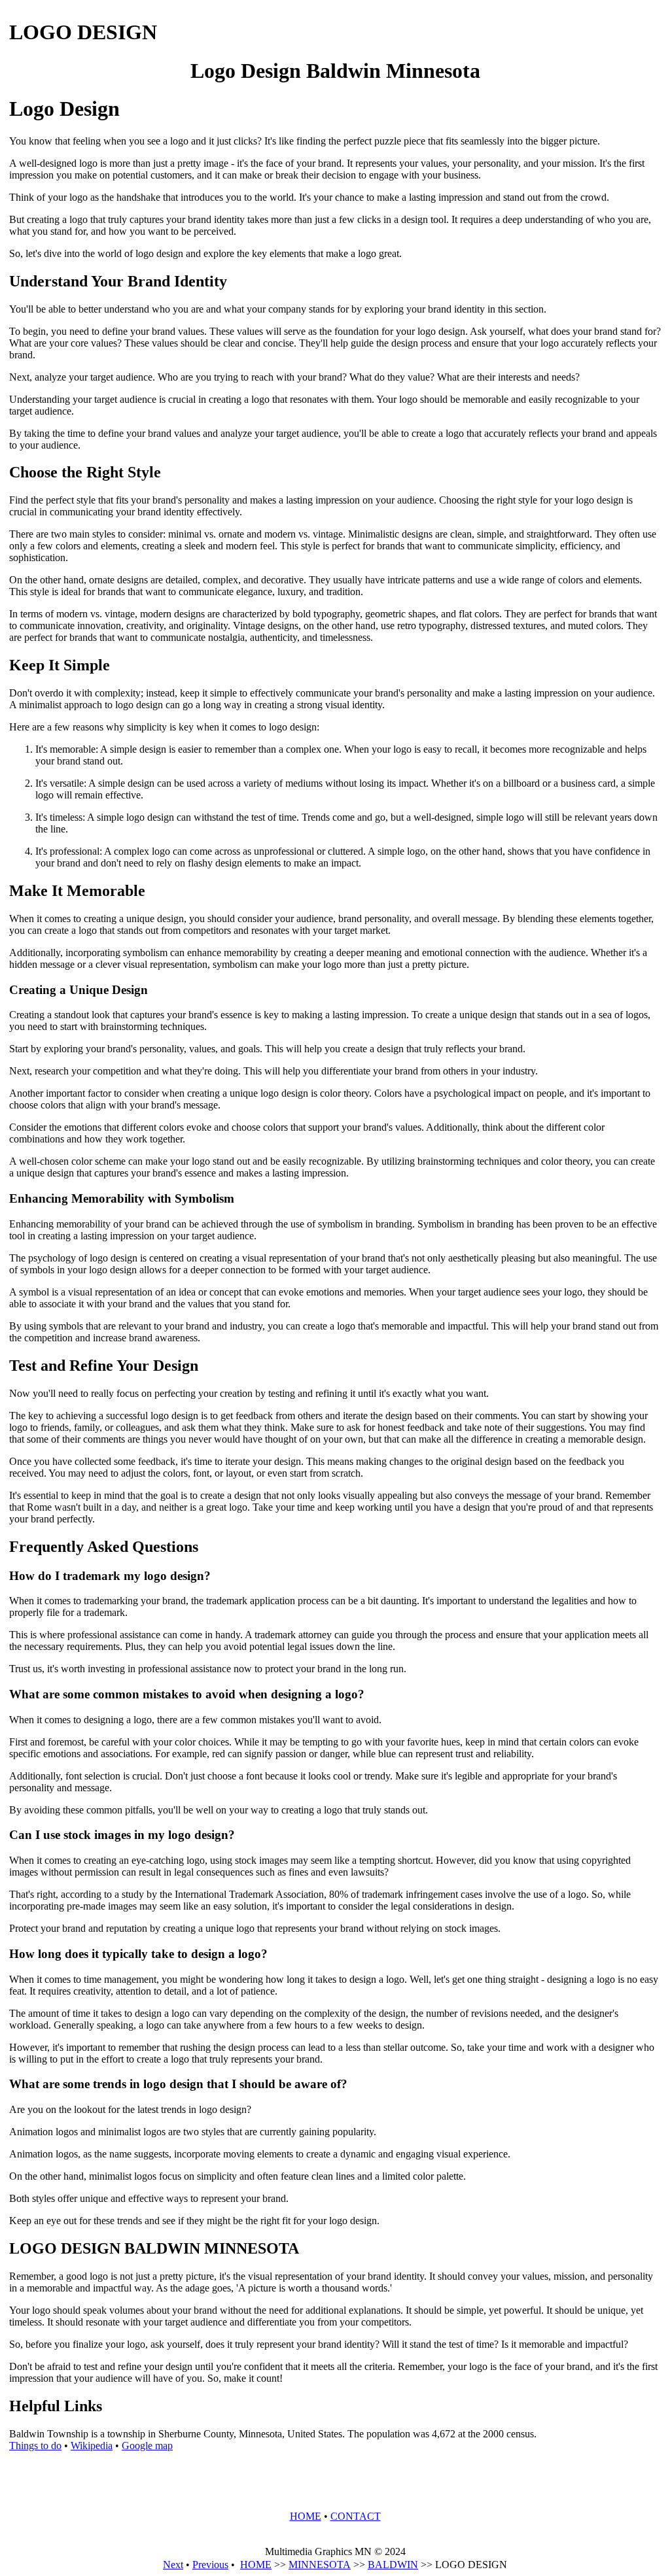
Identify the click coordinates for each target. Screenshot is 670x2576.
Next (173, 2565)
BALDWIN (393, 2565)
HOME (306, 2516)
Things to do (35, 2446)
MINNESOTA (320, 2565)
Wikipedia (92, 2446)
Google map (147, 2446)
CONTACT (356, 2516)
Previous (210, 2565)
